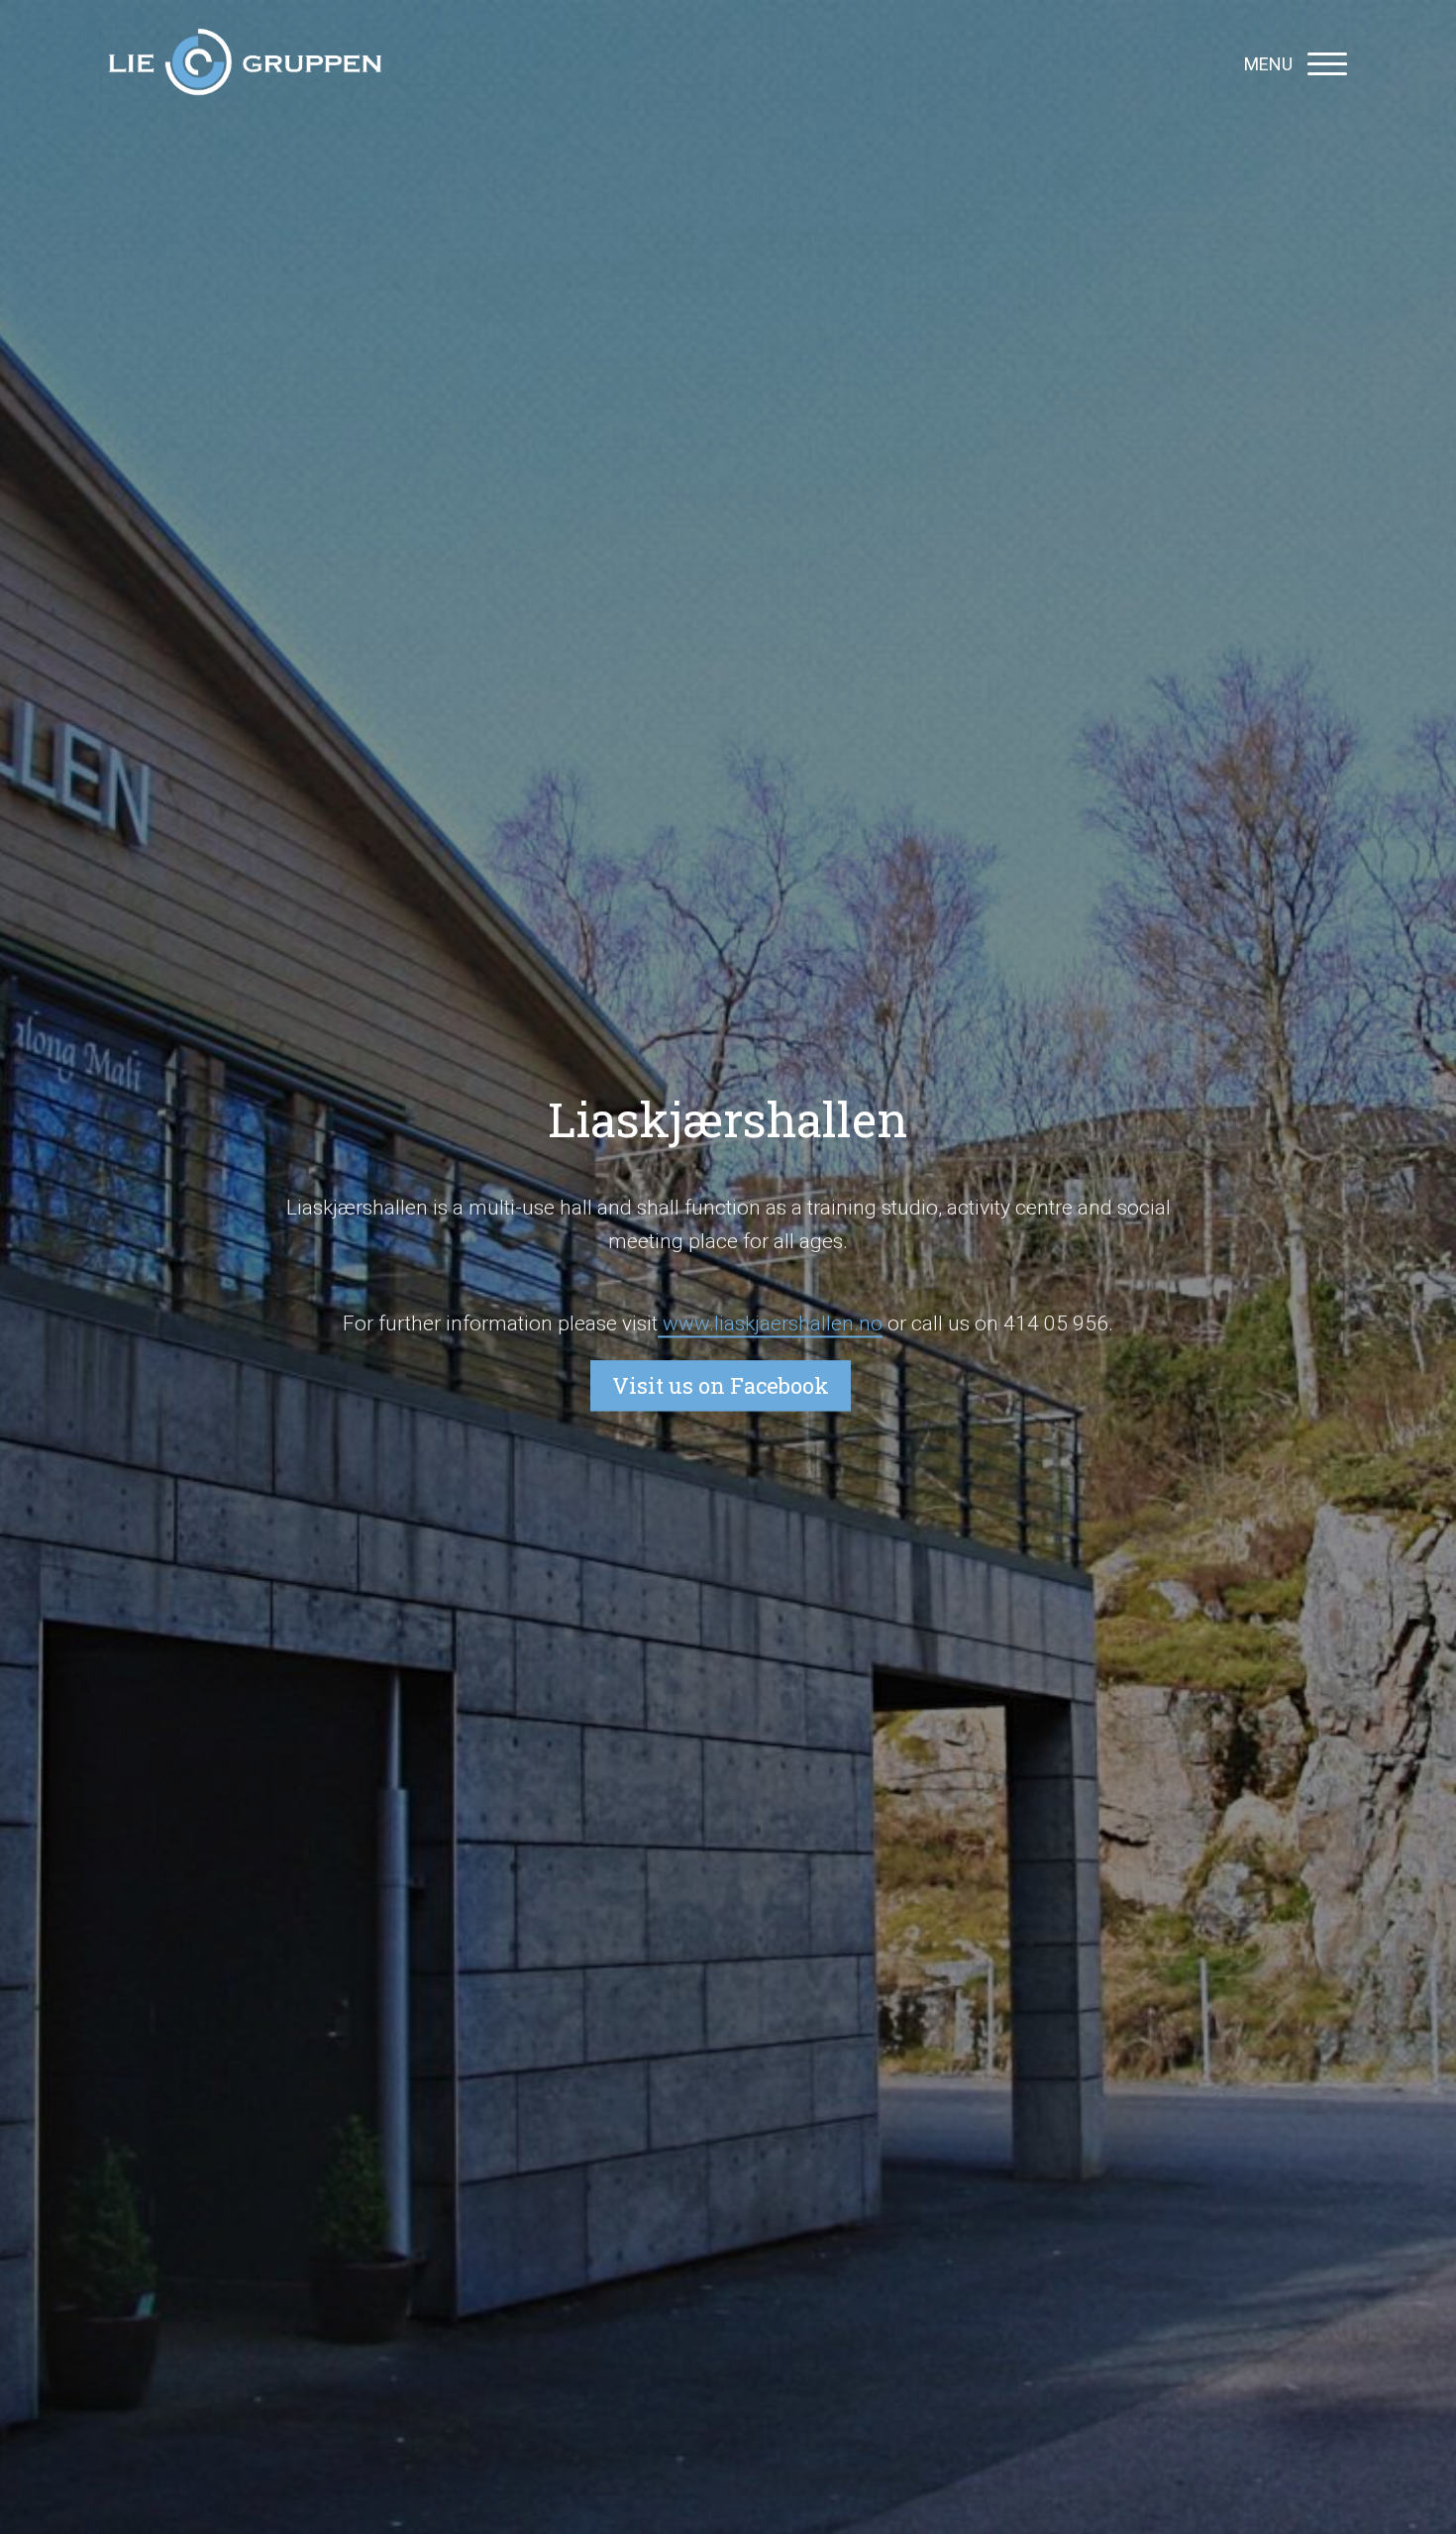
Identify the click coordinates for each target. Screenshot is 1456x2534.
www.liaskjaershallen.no (770, 1323)
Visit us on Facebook (721, 1386)
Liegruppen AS (245, 64)
